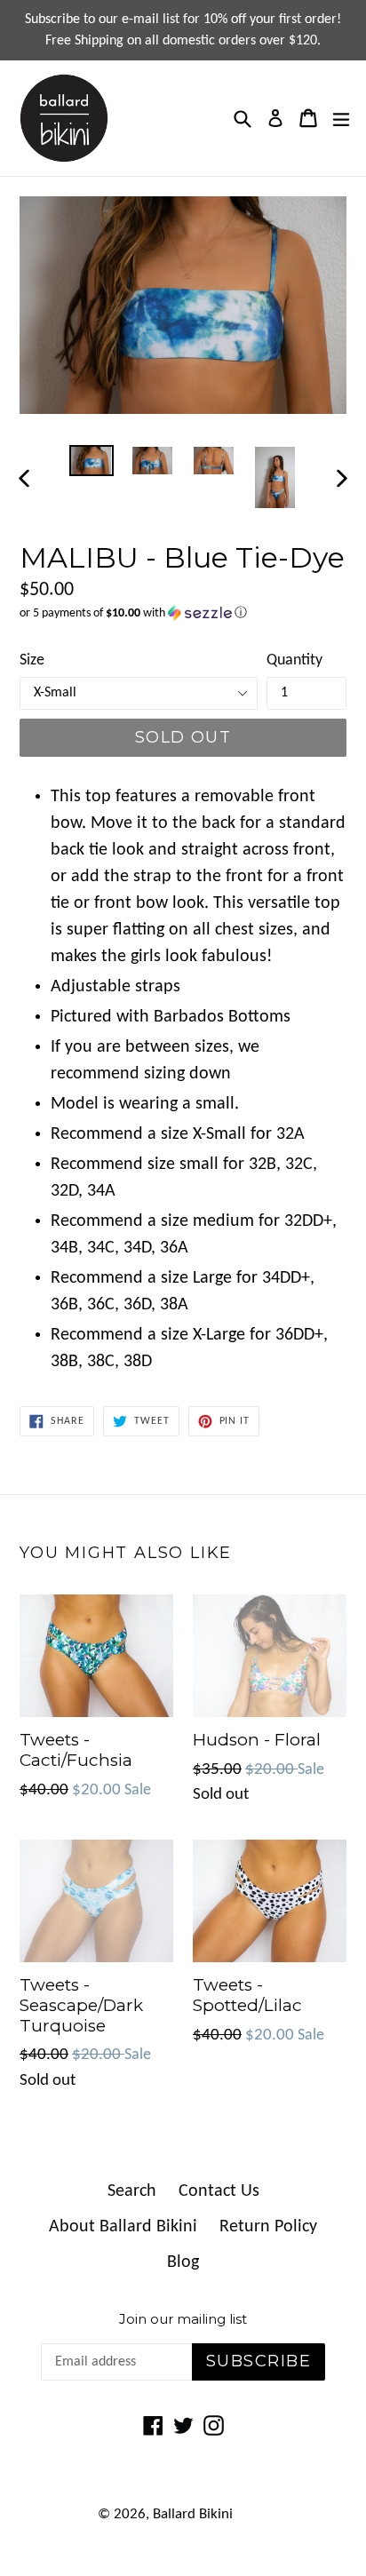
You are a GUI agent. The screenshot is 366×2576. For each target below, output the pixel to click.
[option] (91, 461)
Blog (183, 2262)
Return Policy (268, 2227)
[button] (183, 613)
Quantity (294, 660)
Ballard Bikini (193, 2514)
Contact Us (219, 2191)
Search (132, 2191)
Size (32, 660)
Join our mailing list (183, 2319)
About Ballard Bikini (123, 2227)
